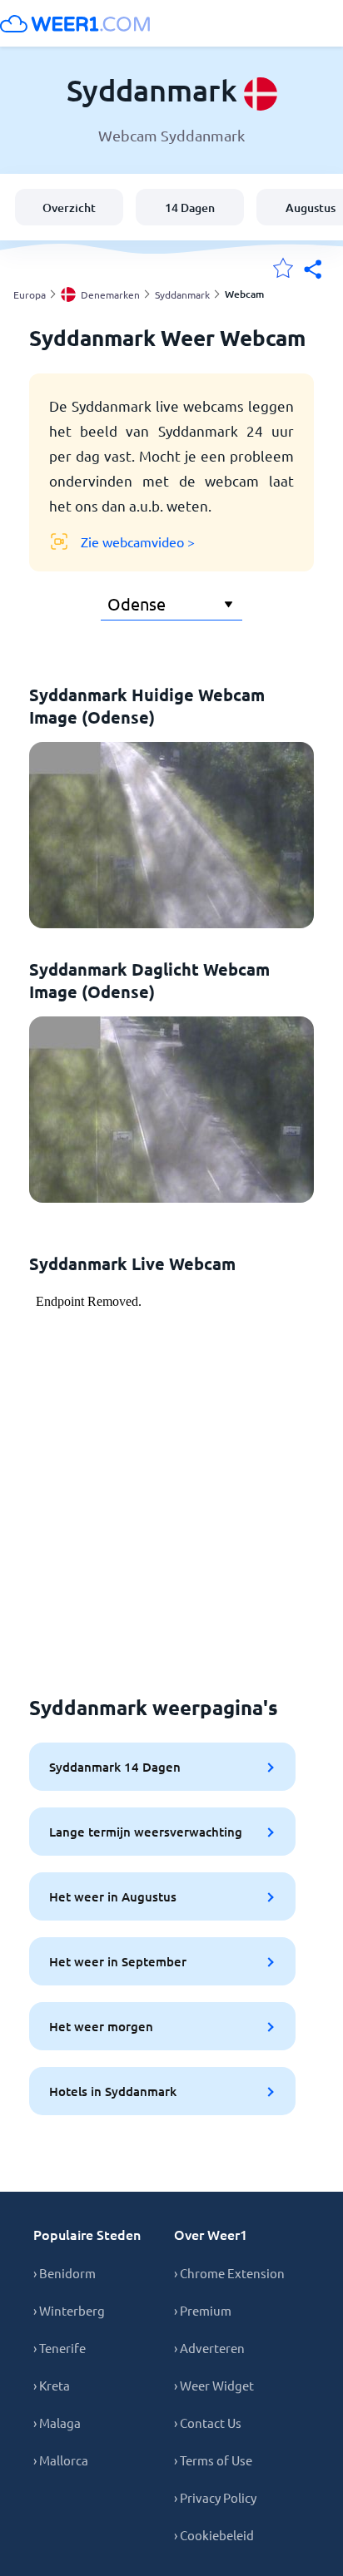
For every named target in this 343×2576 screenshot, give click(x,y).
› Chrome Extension (229, 2273)
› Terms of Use (213, 2460)
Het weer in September (118, 1961)
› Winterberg (69, 2310)
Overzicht (69, 208)
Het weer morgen (101, 2026)
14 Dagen (190, 208)
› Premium (203, 2310)
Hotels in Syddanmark (113, 2091)
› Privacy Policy (215, 2497)
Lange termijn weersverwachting (146, 1832)
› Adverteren (209, 2348)
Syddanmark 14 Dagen (115, 1767)
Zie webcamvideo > (138, 541)
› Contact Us (208, 2423)
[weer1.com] (75, 23)
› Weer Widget (214, 2385)
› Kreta (52, 2385)
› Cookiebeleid (214, 2535)
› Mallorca (61, 2460)
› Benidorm (65, 2273)
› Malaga (57, 2423)
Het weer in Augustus (113, 1896)
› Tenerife (60, 2348)
